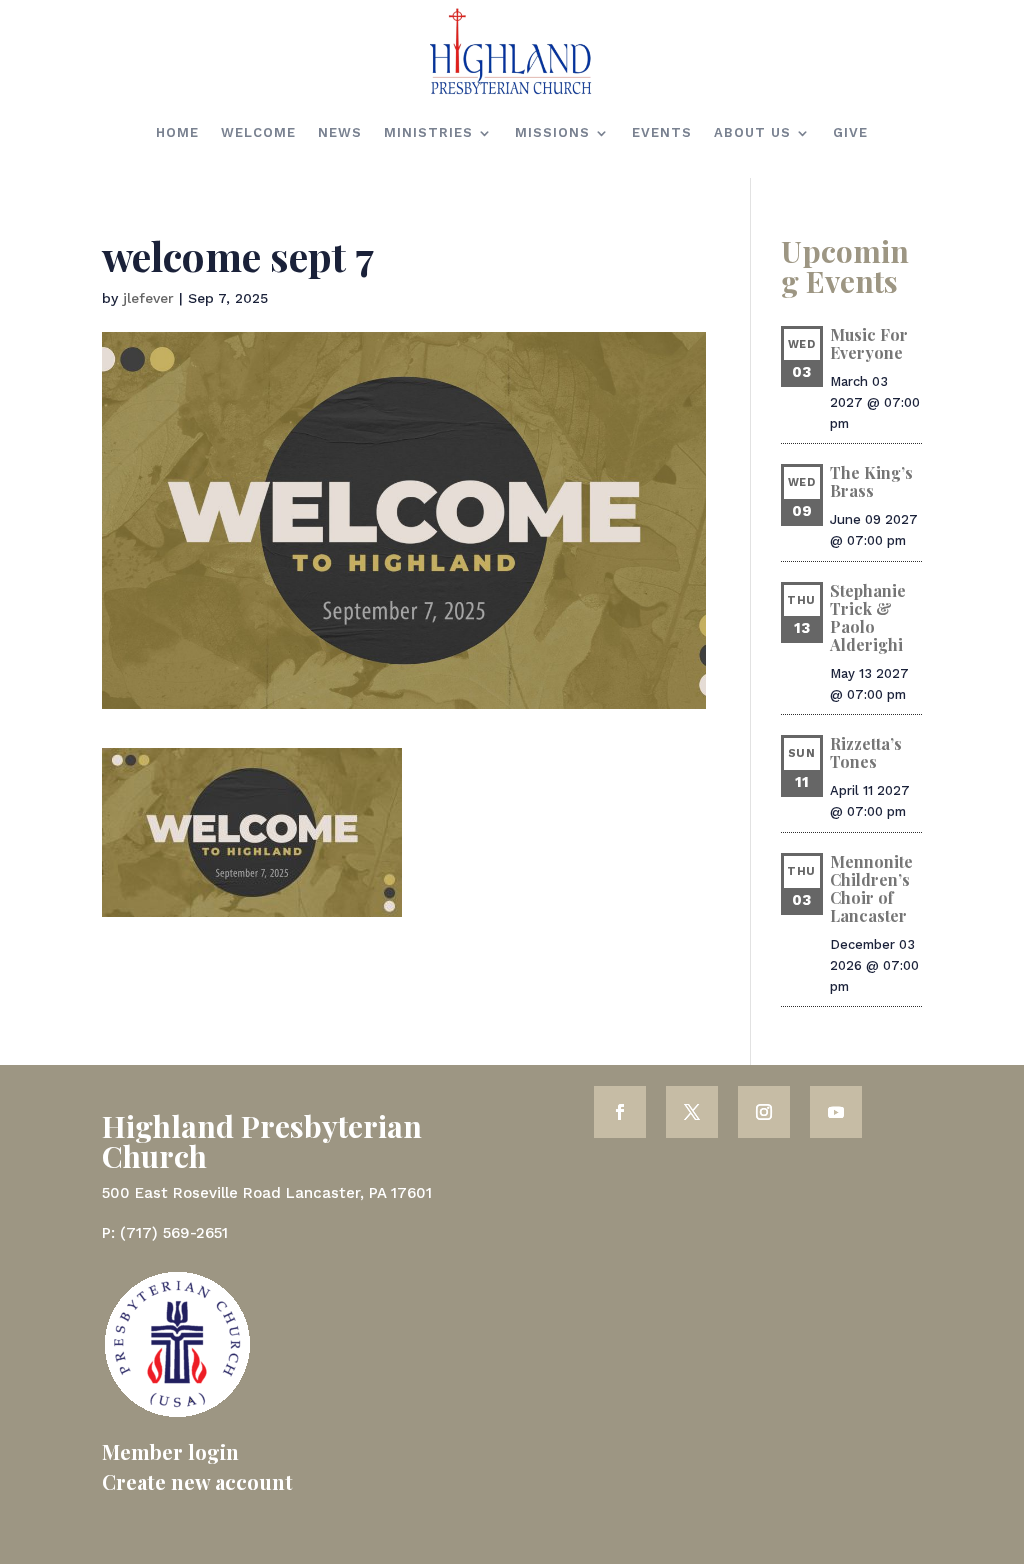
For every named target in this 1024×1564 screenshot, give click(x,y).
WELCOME (258, 132)
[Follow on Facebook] (620, 1112)
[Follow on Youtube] (836, 1112)
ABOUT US (752, 132)
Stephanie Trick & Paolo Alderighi (868, 617)
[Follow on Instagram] (764, 1112)
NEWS (340, 132)
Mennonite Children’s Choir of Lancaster (871, 888)
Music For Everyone (869, 343)
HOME (177, 132)
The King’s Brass (871, 481)
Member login (170, 1451)
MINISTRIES (428, 132)
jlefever (148, 298)
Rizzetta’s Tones (866, 752)
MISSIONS (552, 132)
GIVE (850, 132)
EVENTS (662, 132)
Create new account (197, 1481)
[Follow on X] (692, 1112)
